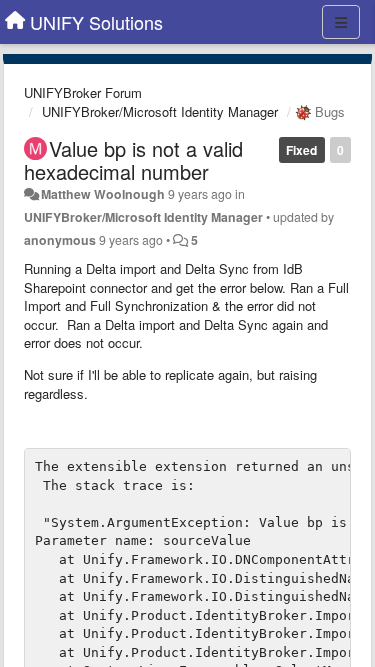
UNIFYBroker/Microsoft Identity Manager (160, 111)
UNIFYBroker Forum (83, 92)
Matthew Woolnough (103, 194)
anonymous (60, 240)
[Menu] (341, 22)
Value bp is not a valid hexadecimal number (133, 160)
